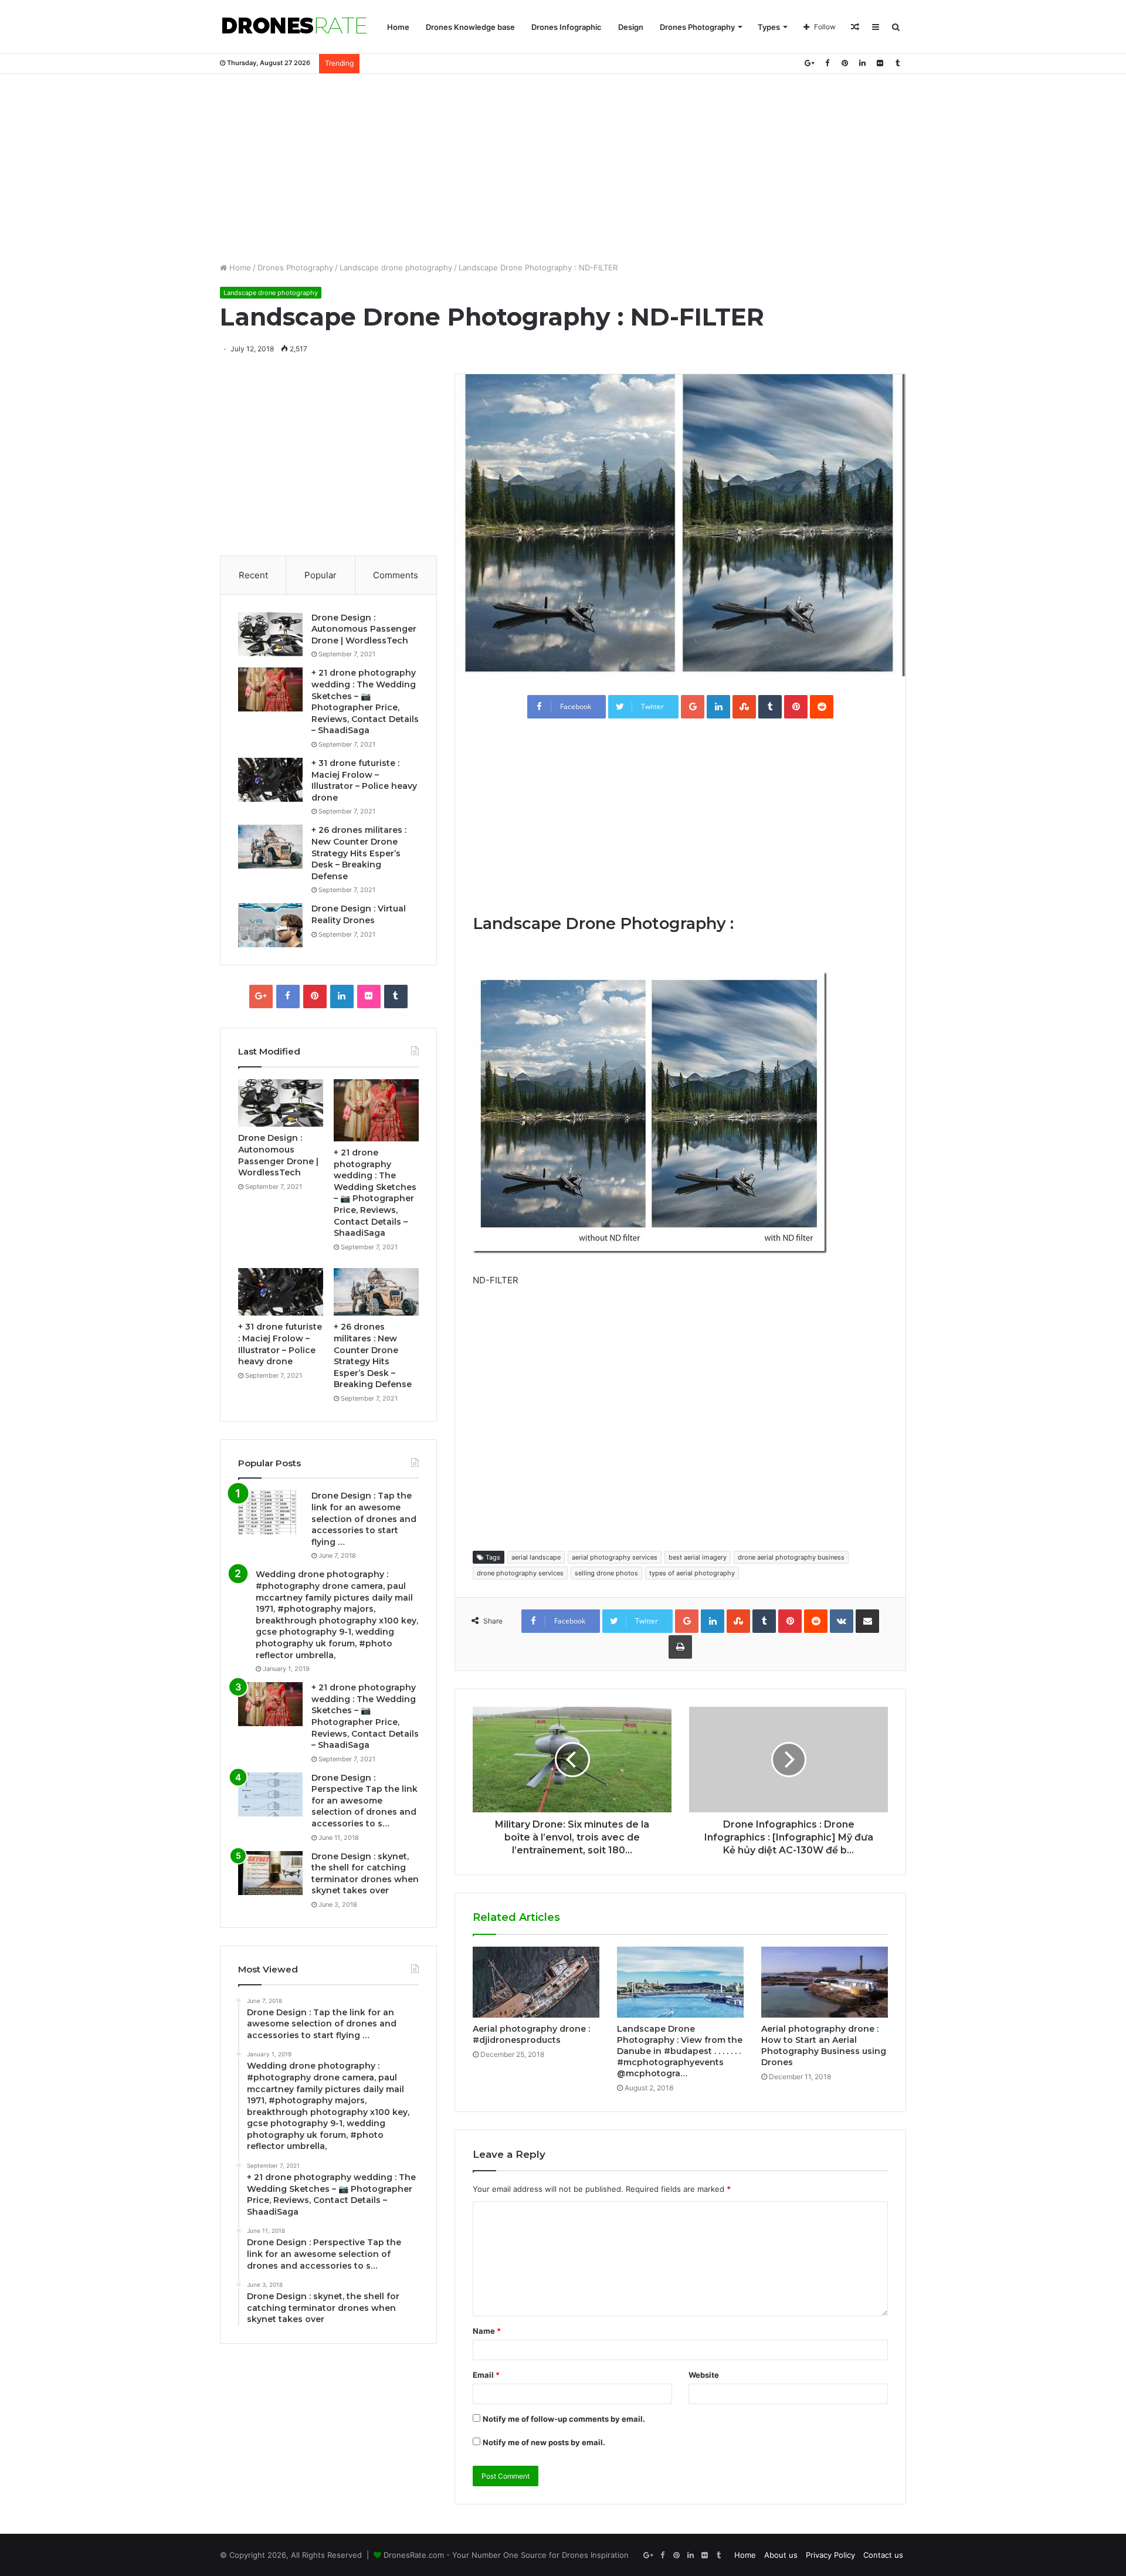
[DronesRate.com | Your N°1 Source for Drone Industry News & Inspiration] (294, 27)
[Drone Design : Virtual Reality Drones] (270, 925)
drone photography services (520, 1573)
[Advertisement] (563, 168)
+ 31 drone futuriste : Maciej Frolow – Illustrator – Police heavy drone (364, 780)
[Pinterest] (844, 63)
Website (704, 2375)
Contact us (883, 2555)
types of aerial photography (692, 1573)
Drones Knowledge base (470, 27)
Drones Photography (697, 27)
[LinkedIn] (862, 63)
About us (781, 2555)
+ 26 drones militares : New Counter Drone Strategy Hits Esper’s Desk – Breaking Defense (359, 853)
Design (631, 27)
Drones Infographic (567, 27)
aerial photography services (615, 1557)
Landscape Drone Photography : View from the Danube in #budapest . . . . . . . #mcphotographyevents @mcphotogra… (680, 2051)
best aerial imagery (698, 1557)
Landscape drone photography (396, 267)
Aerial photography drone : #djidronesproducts (531, 2034)
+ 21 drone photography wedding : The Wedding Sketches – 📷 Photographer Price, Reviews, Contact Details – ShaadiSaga (365, 701)
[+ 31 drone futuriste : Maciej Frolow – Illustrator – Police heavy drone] (270, 780)
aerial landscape (536, 1557)
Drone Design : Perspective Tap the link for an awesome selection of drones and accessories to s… (364, 1801)
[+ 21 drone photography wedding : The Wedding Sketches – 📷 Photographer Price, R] (270, 689)
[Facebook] (827, 63)
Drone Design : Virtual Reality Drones (359, 914)
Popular (320, 575)
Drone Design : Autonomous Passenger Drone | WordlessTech (364, 629)
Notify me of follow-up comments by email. (564, 2419)
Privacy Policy (830, 2555)
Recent (253, 575)
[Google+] (809, 63)
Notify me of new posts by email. (544, 2442)
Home (398, 27)
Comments (396, 575)
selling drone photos (606, 1573)
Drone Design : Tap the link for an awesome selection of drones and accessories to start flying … (364, 1519)
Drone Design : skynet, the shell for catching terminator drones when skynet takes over (365, 1874)
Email (486, 2375)
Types (769, 27)
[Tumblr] (897, 63)
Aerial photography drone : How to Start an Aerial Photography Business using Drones (824, 2045)
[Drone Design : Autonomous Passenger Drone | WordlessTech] (270, 634)
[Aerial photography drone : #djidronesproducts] (536, 1982)
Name (487, 2331)
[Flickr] (880, 63)
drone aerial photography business (791, 1557)
